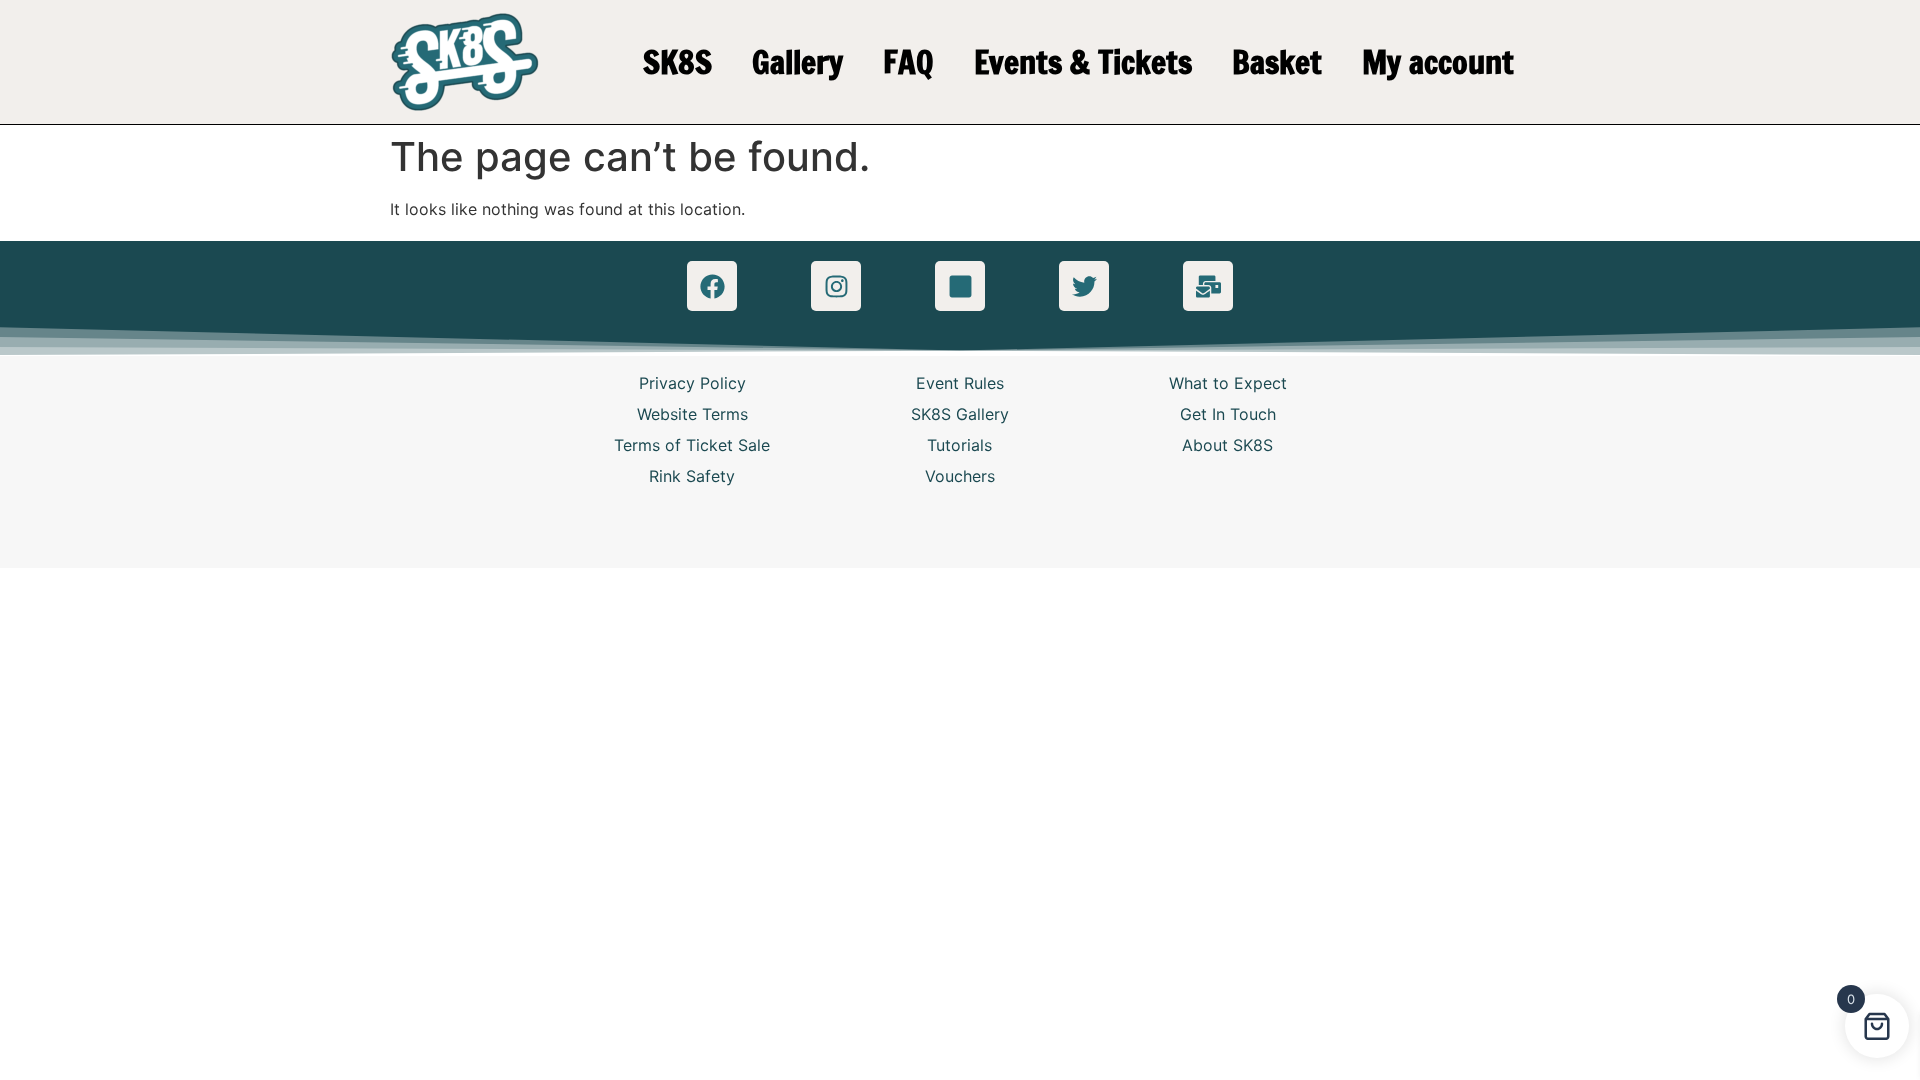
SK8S (677, 62)
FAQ (908, 62)
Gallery (797, 62)
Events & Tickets (1083, 62)
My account (1438, 62)
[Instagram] (836, 286)
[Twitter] (1084, 286)
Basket (1277, 62)
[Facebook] (712, 286)
